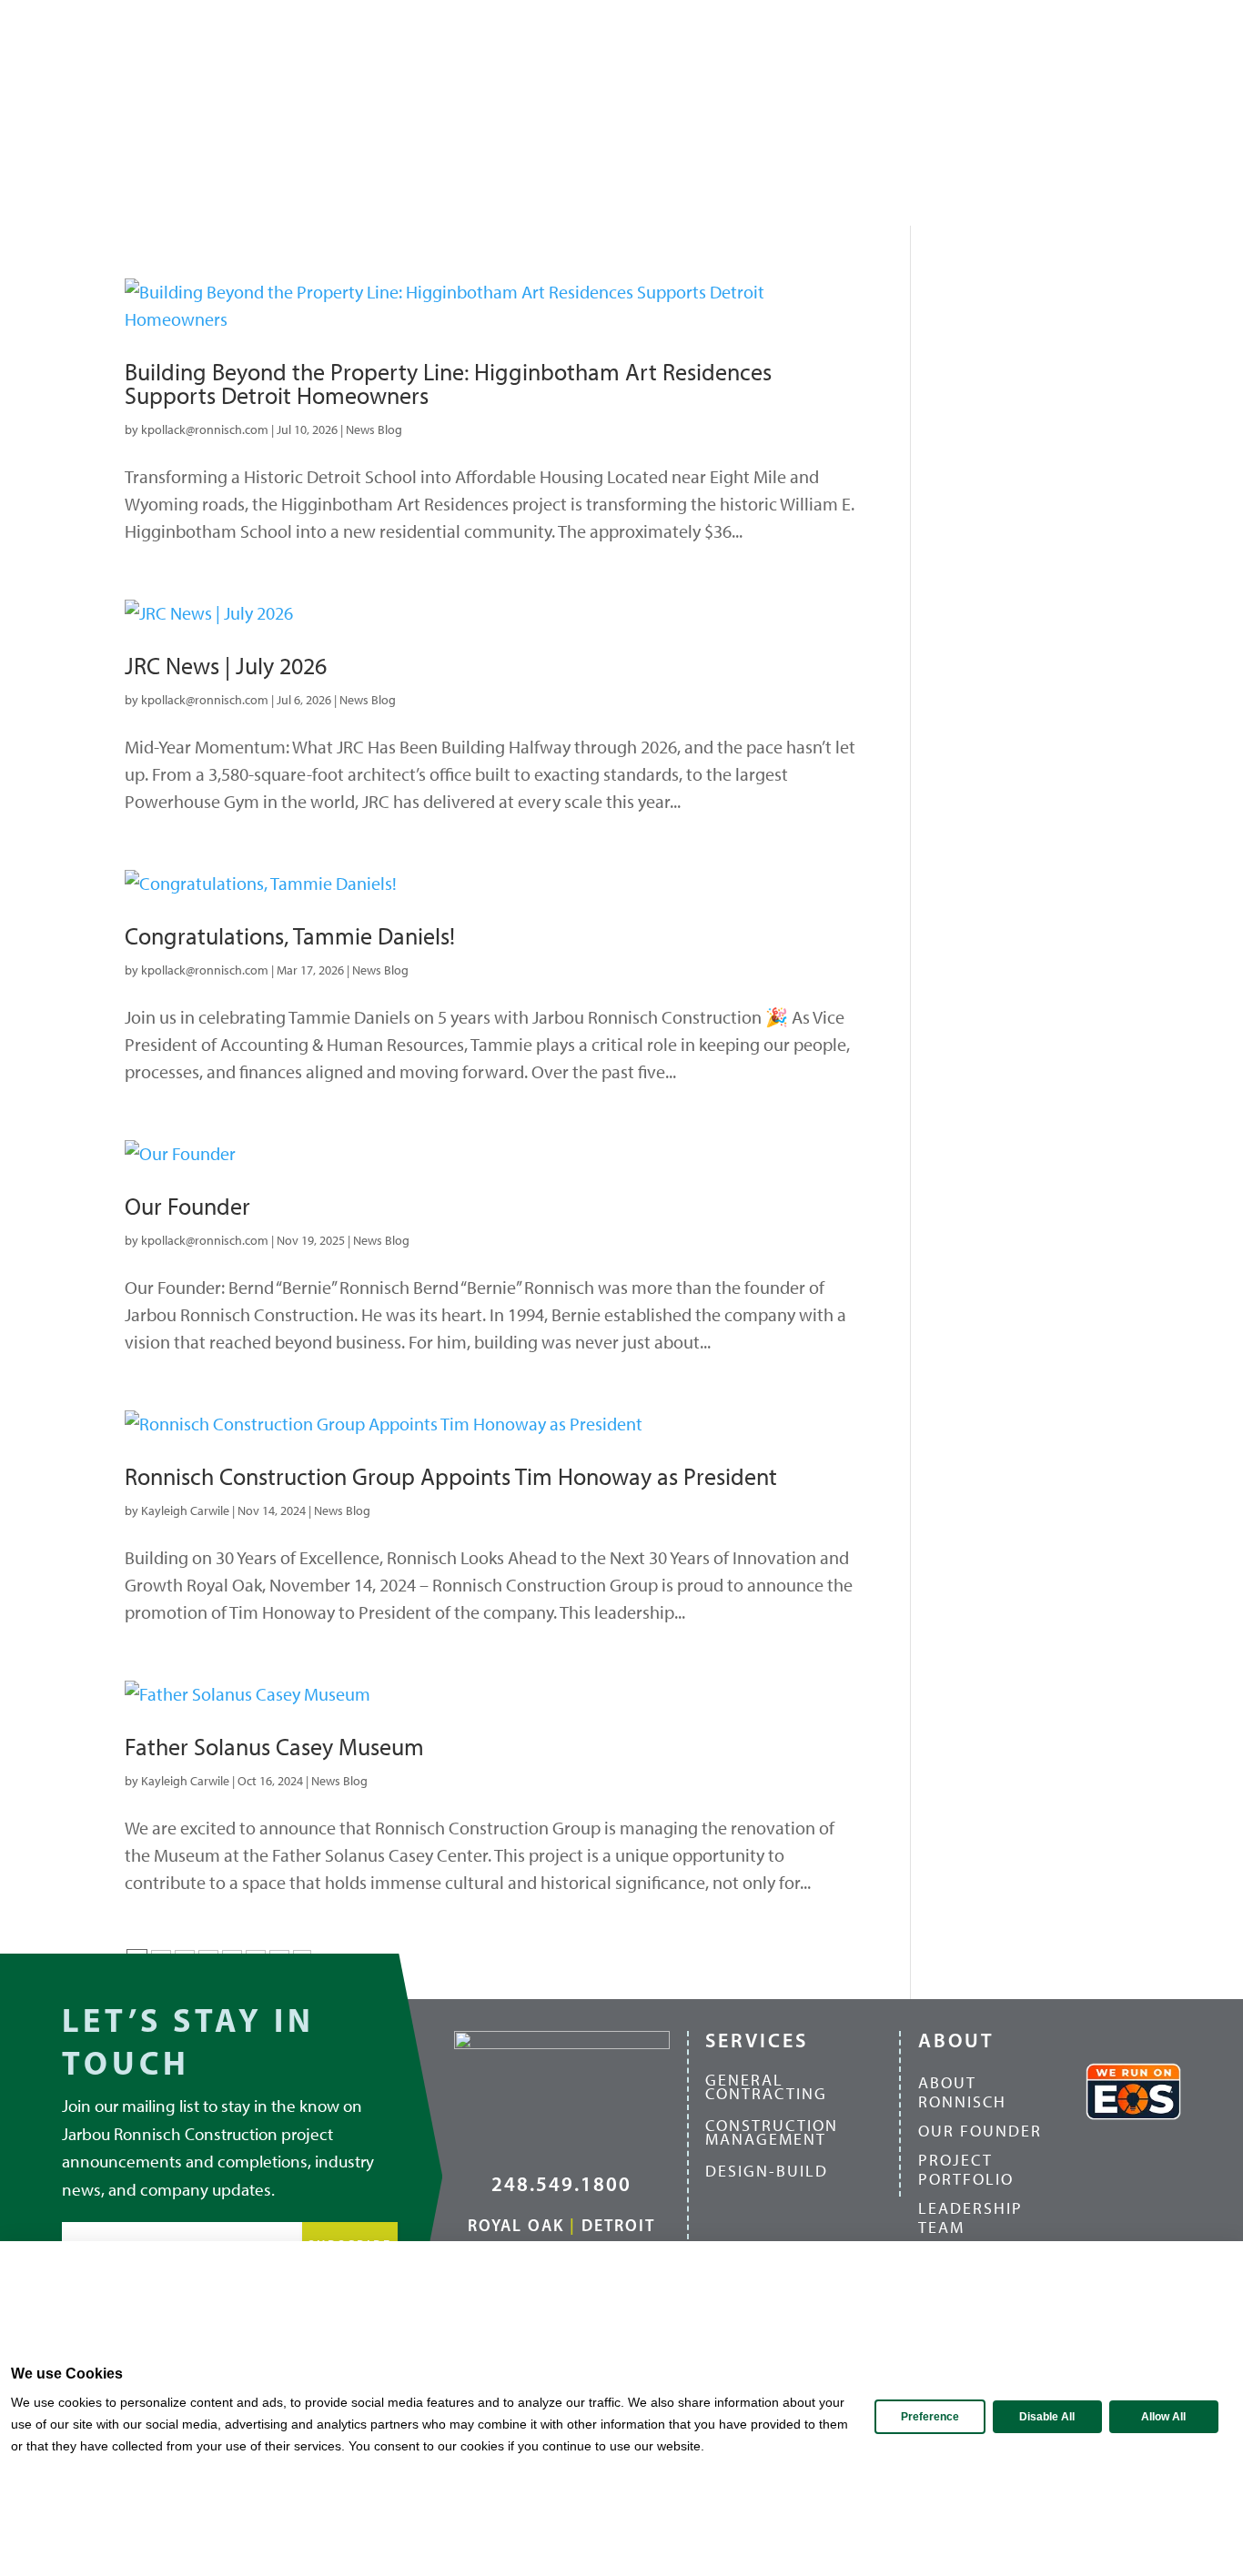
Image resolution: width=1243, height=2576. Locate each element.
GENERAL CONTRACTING (766, 2087)
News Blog (374, 430)
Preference (930, 2417)
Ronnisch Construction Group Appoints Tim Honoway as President (451, 1477)
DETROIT (618, 2226)
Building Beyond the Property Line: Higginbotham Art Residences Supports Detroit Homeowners (448, 384)
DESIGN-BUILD (767, 2171)
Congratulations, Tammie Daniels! (290, 936)
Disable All (1047, 2417)
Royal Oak (516, 2226)
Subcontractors (1016, 112)
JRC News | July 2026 (226, 666)
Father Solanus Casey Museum (274, 1747)
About (527, 112)
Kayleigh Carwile (185, 1511)
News (815, 112)
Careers (893, 112)
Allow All (1163, 2417)
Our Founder (187, 1207)
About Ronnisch (962, 2093)
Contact (1159, 112)
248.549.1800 (561, 2184)
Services (629, 112)
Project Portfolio (966, 2171)
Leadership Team (970, 2219)
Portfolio (728, 112)
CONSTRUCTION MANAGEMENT (772, 2132)
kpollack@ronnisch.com (205, 430)
